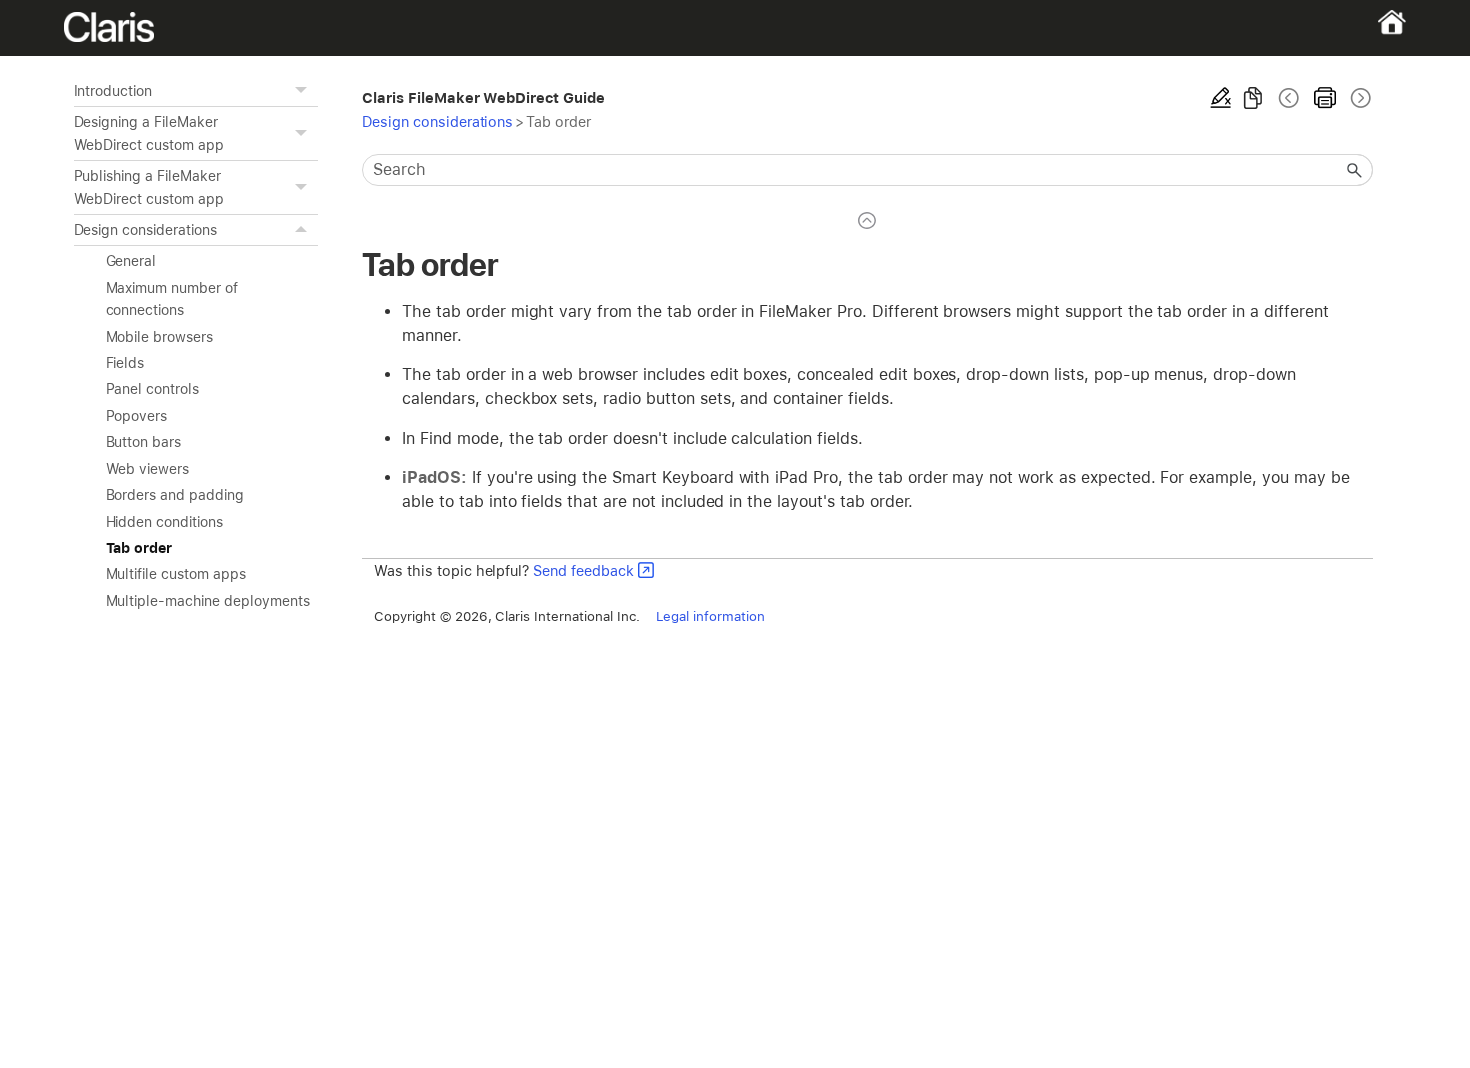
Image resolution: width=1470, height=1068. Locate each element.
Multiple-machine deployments (208, 601)
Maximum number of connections (172, 299)
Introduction (113, 91)
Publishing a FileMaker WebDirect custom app (149, 187)
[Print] (1325, 98)
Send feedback (583, 570)
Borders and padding (175, 495)
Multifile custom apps (176, 574)
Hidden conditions (164, 522)
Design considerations (145, 230)
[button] (304, 91)
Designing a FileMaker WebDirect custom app (149, 133)
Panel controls (152, 389)
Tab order (139, 548)
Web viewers (148, 469)
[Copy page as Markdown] (1253, 98)
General (131, 261)
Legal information (710, 616)
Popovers (137, 416)
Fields (125, 363)
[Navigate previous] (1289, 98)
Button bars (144, 442)
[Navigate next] (1359, 98)
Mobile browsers (159, 337)
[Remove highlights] (1221, 98)
